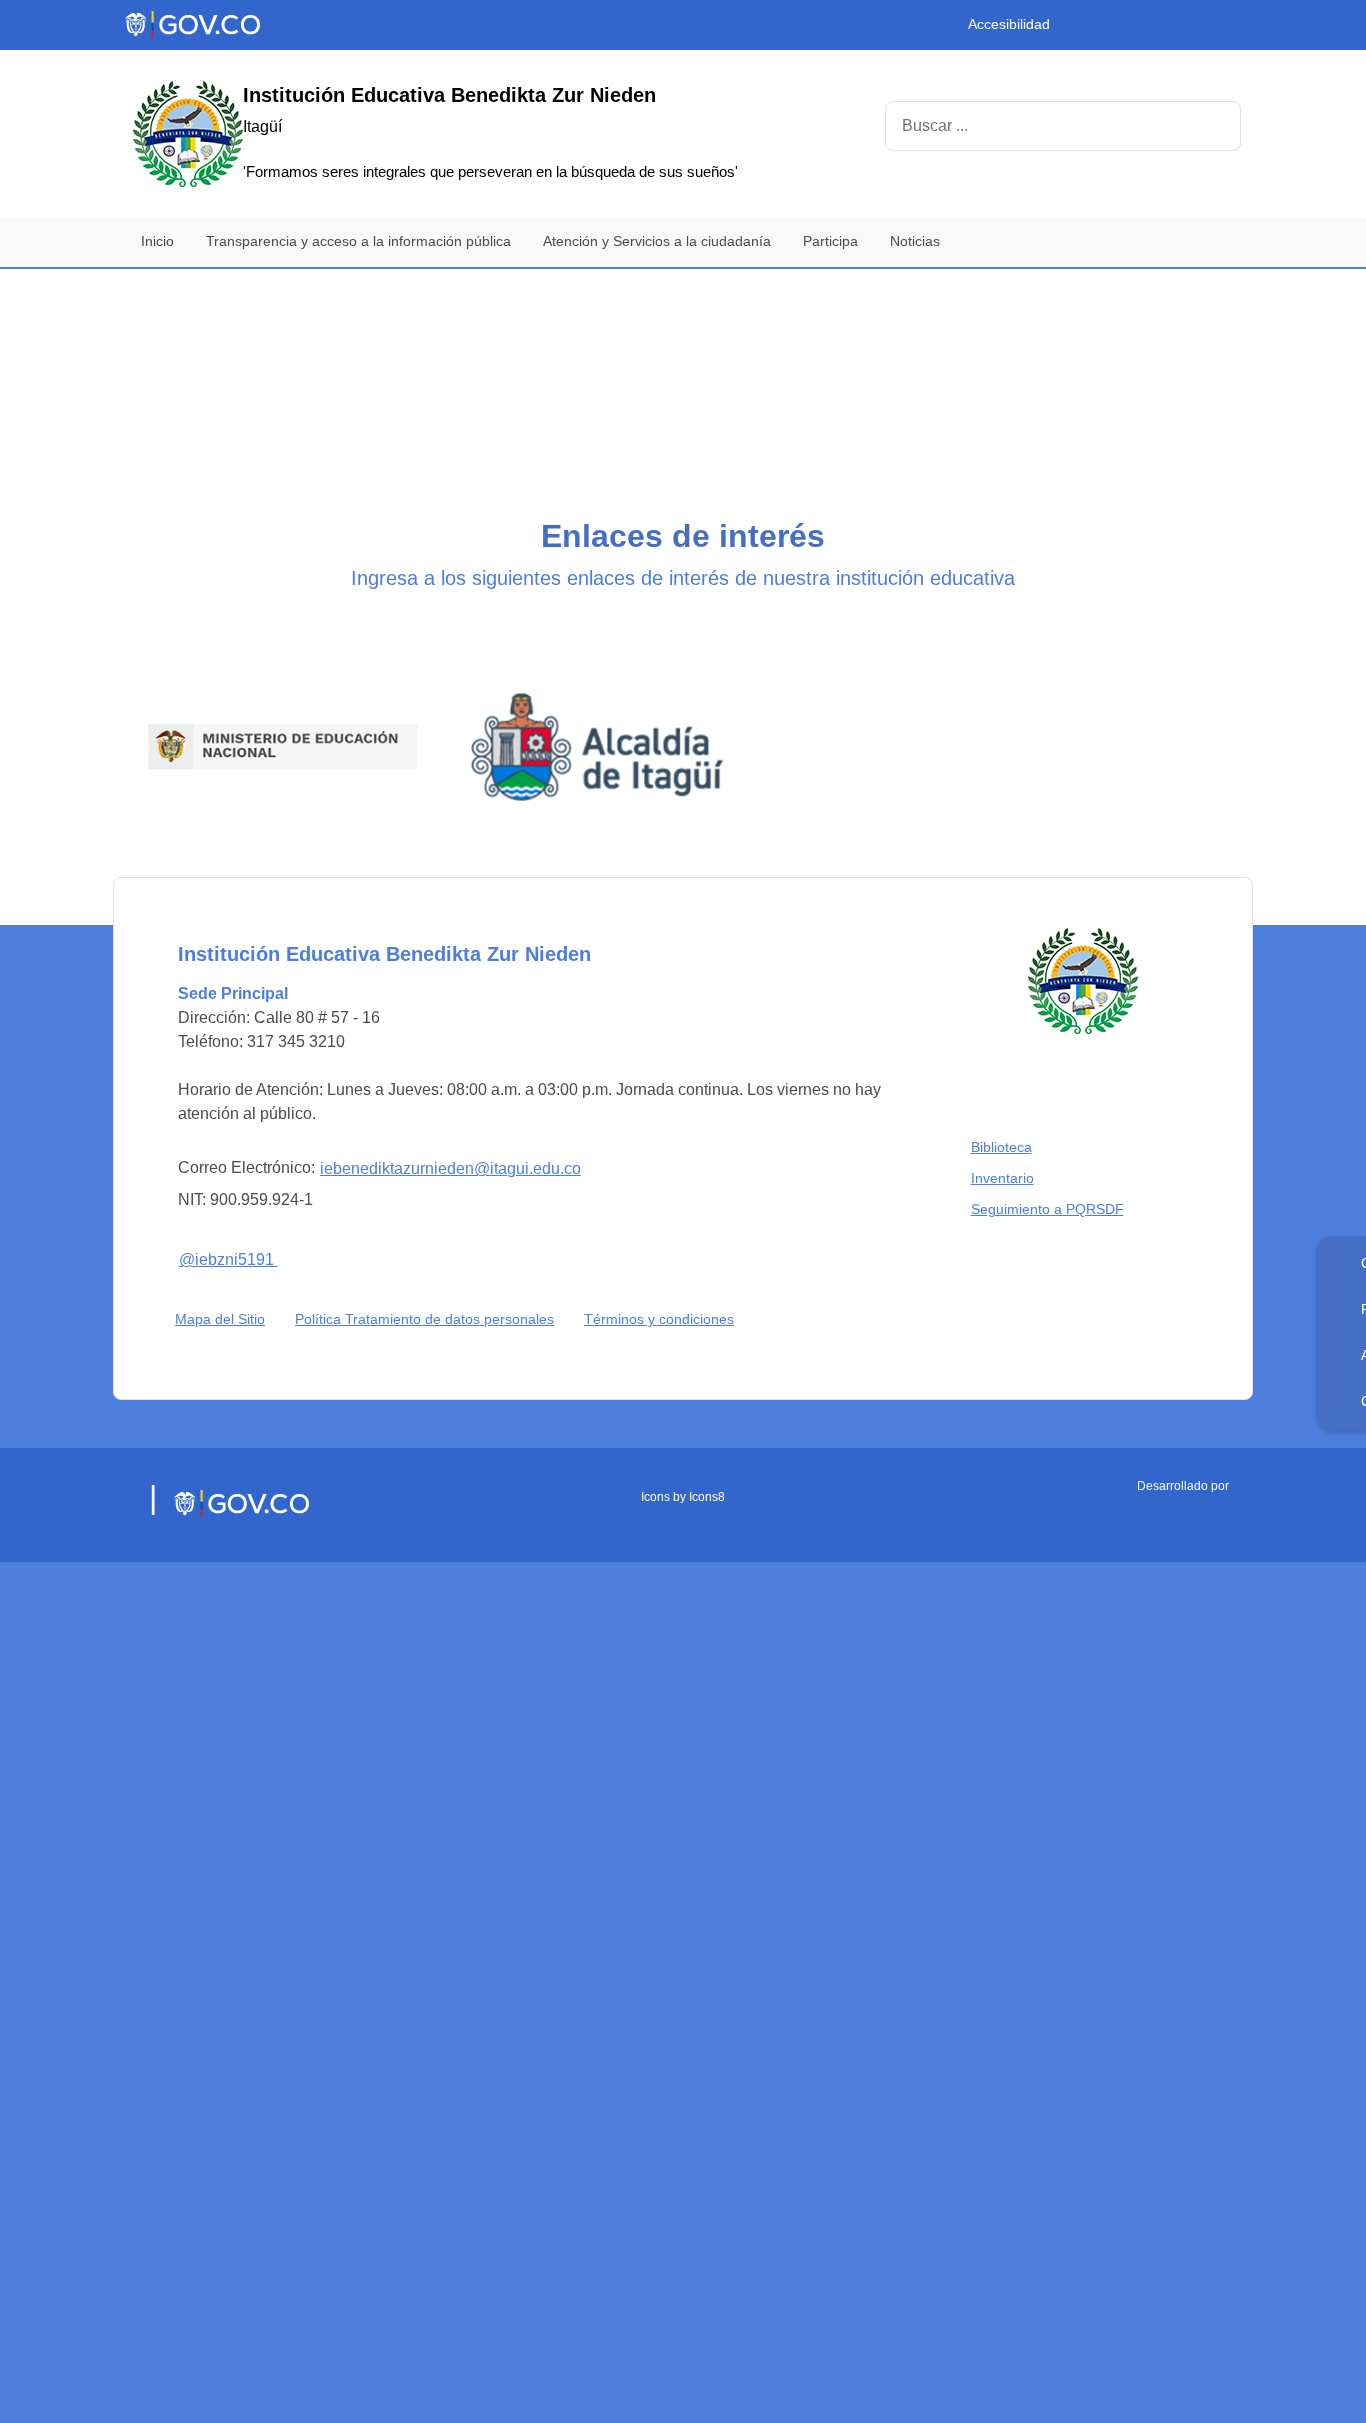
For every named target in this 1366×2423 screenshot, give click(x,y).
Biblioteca (1006, 1110)
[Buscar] (1216, 126)
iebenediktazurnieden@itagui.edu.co (450, 1132)
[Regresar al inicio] (1083, 945)
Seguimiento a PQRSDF (1052, 1172)
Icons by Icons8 (683, 1461)
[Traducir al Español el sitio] (1225, 29)
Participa (830, 241)
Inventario (1007, 1141)
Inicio (157, 241)
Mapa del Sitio (220, 1283)
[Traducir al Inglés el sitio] (1187, 29)
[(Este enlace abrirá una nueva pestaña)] (252, 727)
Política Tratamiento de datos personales (429, 1282)
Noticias (915, 241)
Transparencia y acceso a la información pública (358, 241)
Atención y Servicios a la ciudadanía (657, 241)
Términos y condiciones (659, 1283)
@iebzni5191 (239, 1220)
